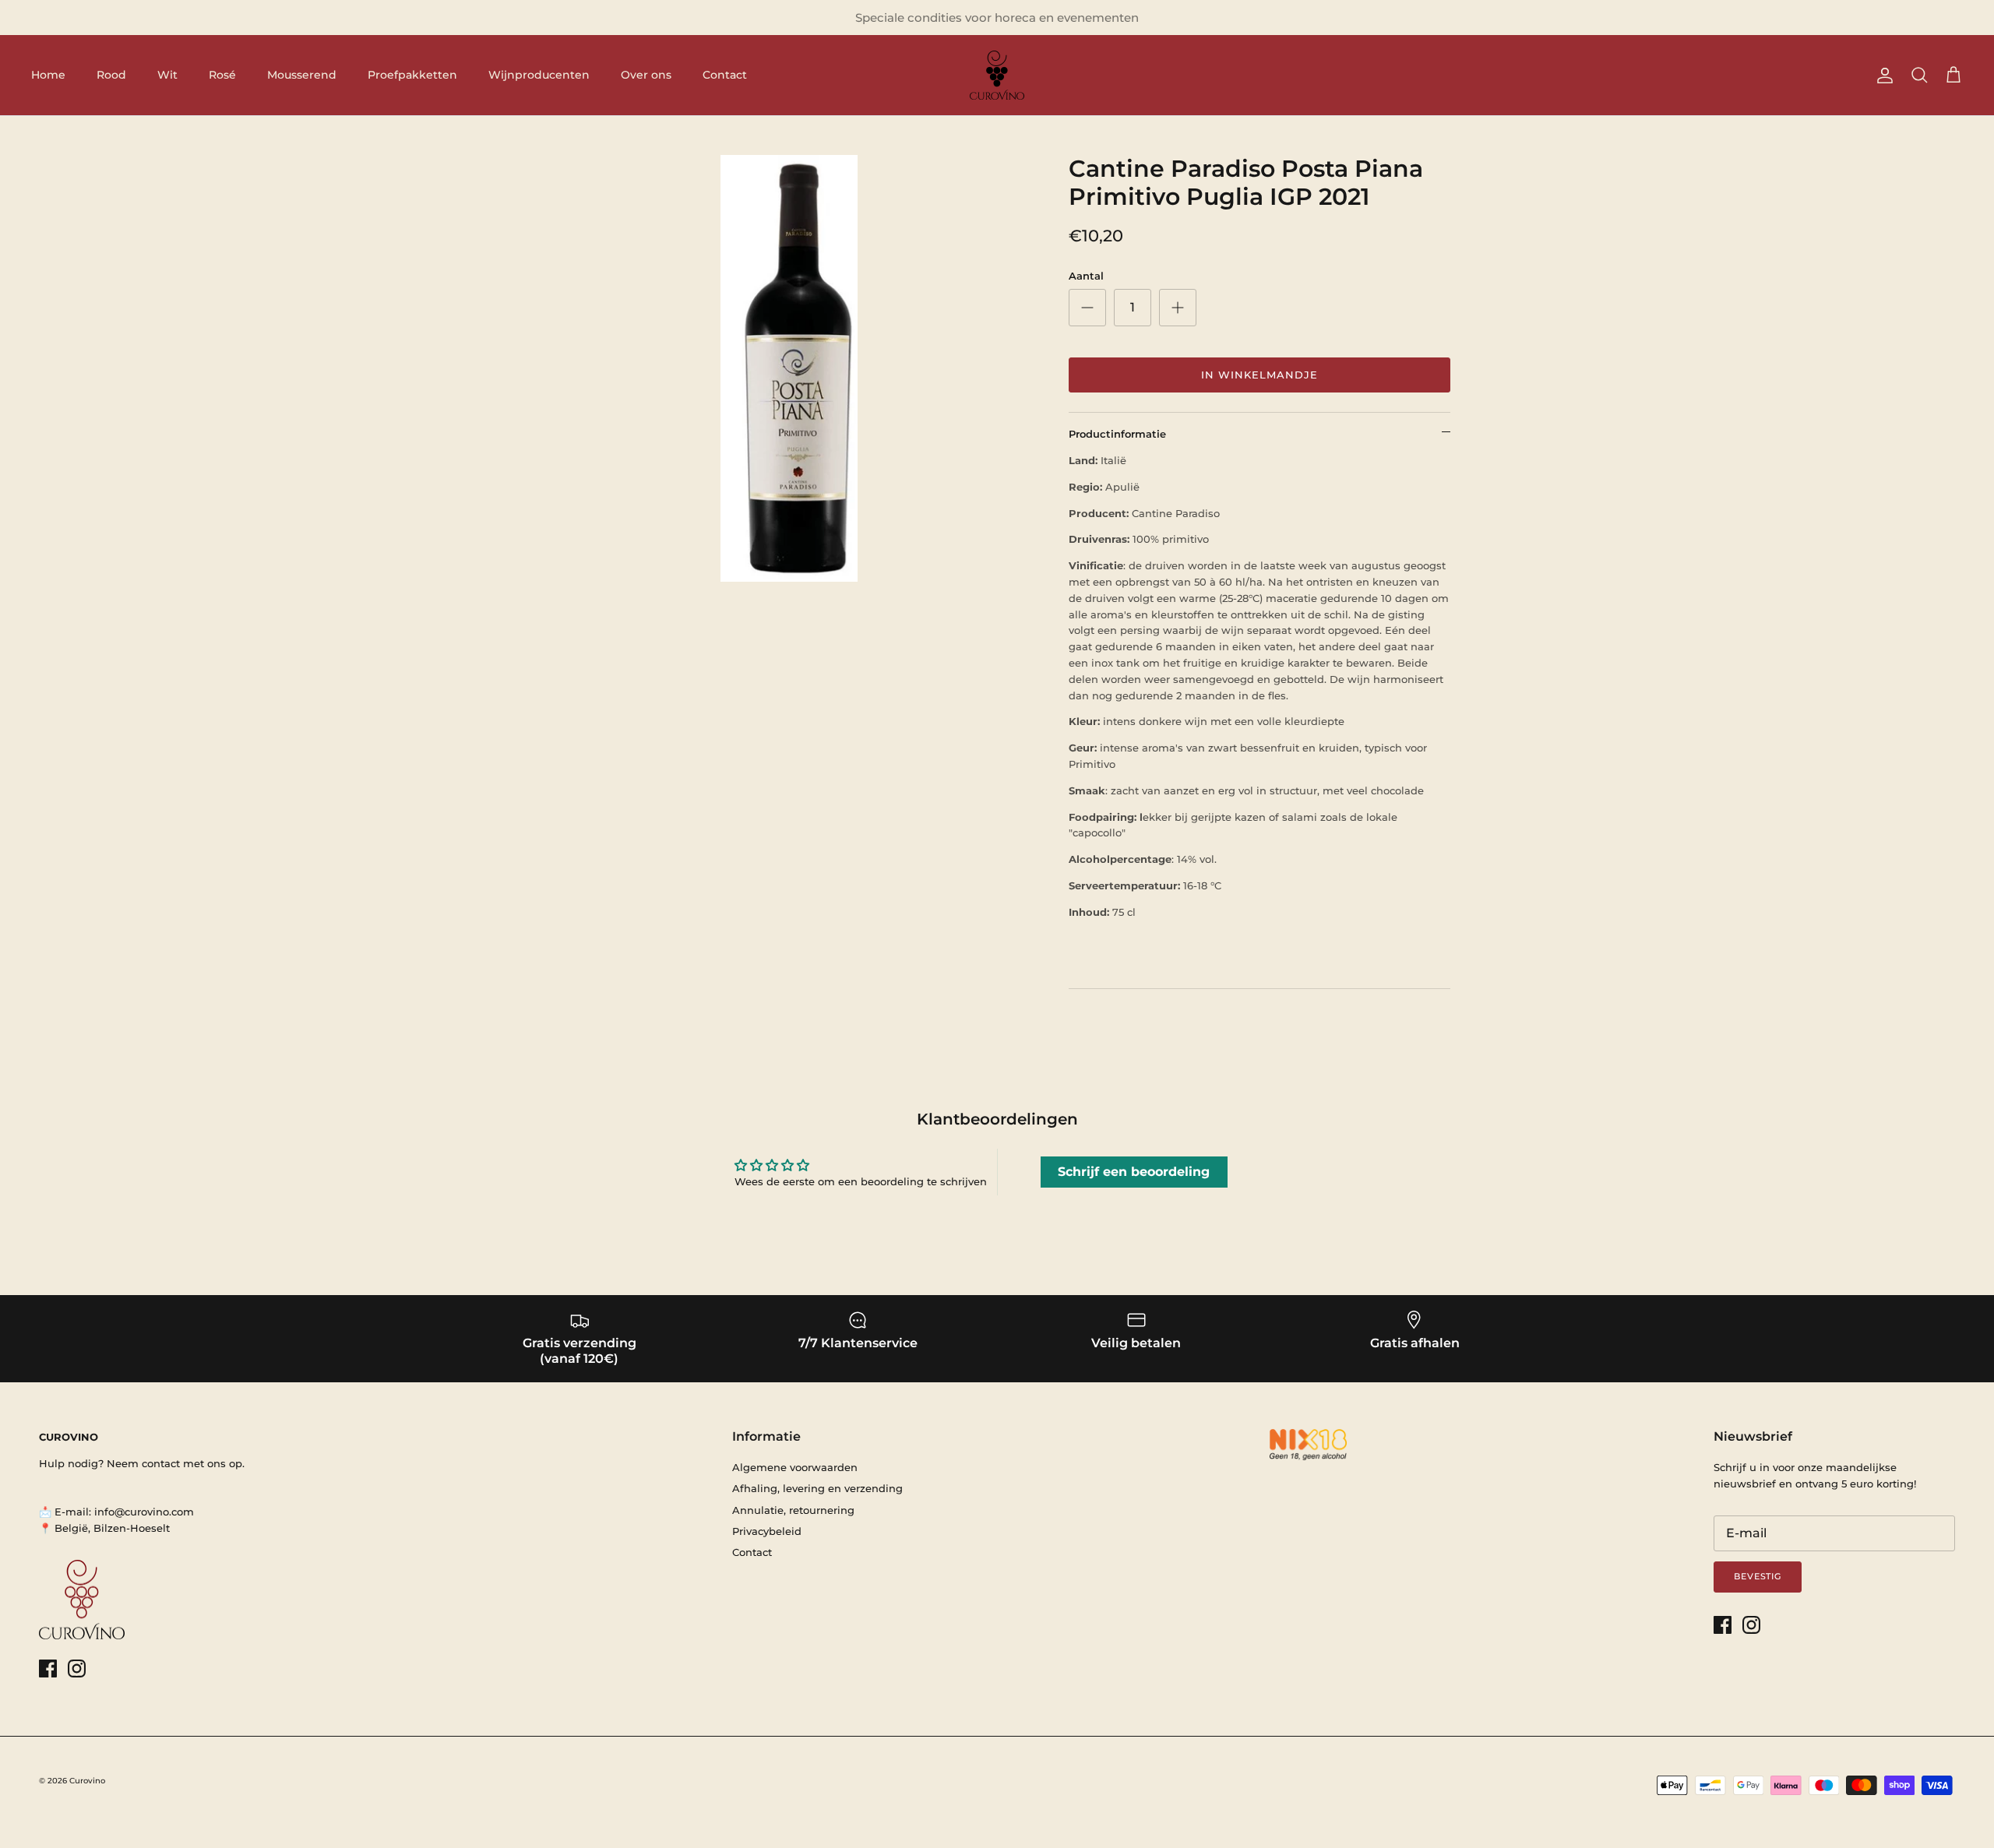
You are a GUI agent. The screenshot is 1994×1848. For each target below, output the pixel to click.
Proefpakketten (412, 75)
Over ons (646, 75)
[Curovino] (997, 75)
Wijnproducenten (539, 75)
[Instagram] (77, 1668)
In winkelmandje (1260, 375)
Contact (725, 75)
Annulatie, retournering (793, 1510)
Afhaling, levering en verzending (817, 1488)
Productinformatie (1117, 434)
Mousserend (302, 75)
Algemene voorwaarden (795, 1467)
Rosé (222, 75)
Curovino (87, 1781)
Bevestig (1758, 1576)
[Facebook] (48, 1668)
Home (48, 75)
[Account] (1882, 76)
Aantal (1086, 276)
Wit (167, 75)
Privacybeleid (767, 1531)
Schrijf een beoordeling (1134, 1172)
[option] (789, 368)
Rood (111, 75)
